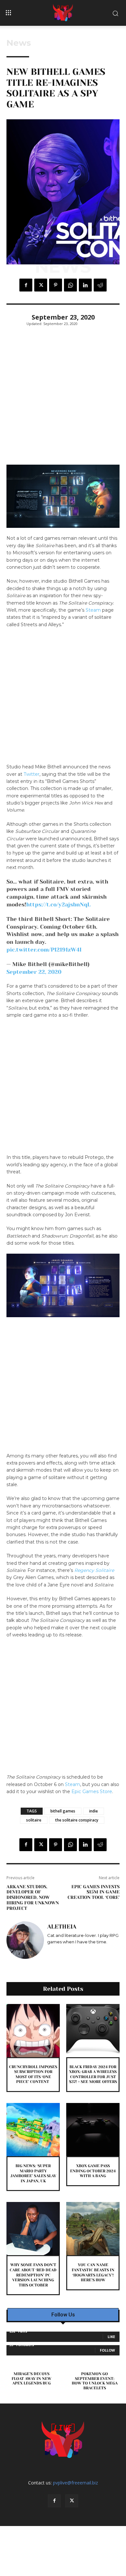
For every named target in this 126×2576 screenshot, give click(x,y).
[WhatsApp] (70, 285)
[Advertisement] (63, 399)
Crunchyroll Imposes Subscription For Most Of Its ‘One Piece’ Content (33, 2074)
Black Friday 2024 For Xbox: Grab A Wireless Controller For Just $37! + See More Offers (93, 2074)
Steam (93, 610)
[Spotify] (59, 1951)
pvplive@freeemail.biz (75, 2483)
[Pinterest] (56, 285)
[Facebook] (26, 285)
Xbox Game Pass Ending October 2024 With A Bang (93, 2171)
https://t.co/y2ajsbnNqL (58, 904)
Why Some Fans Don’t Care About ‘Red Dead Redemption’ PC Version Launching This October (33, 2275)
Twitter (31, 774)
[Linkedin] (85, 285)
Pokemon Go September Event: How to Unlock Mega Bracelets (95, 2381)
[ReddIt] (100, 285)
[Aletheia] (25, 1940)
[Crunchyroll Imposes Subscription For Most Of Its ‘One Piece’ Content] (33, 2031)
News (19, 43)
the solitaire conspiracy (77, 1820)
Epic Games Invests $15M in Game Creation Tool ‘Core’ (94, 1892)
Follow (107, 2350)
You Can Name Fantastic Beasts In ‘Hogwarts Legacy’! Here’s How (93, 2272)
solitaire (34, 1820)
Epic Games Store (92, 1791)
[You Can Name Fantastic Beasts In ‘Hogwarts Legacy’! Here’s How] (93, 2229)
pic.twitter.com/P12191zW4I (44, 950)
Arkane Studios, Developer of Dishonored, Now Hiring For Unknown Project (33, 1897)
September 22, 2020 (34, 972)
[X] (41, 285)
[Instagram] (50, 1951)
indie (94, 1811)
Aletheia (62, 1927)
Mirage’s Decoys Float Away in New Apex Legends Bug (31, 2379)
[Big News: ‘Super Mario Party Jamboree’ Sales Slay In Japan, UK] (33, 2130)
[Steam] (68, 1951)
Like (111, 2337)
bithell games (63, 1811)
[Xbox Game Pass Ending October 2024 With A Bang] (93, 2130)
